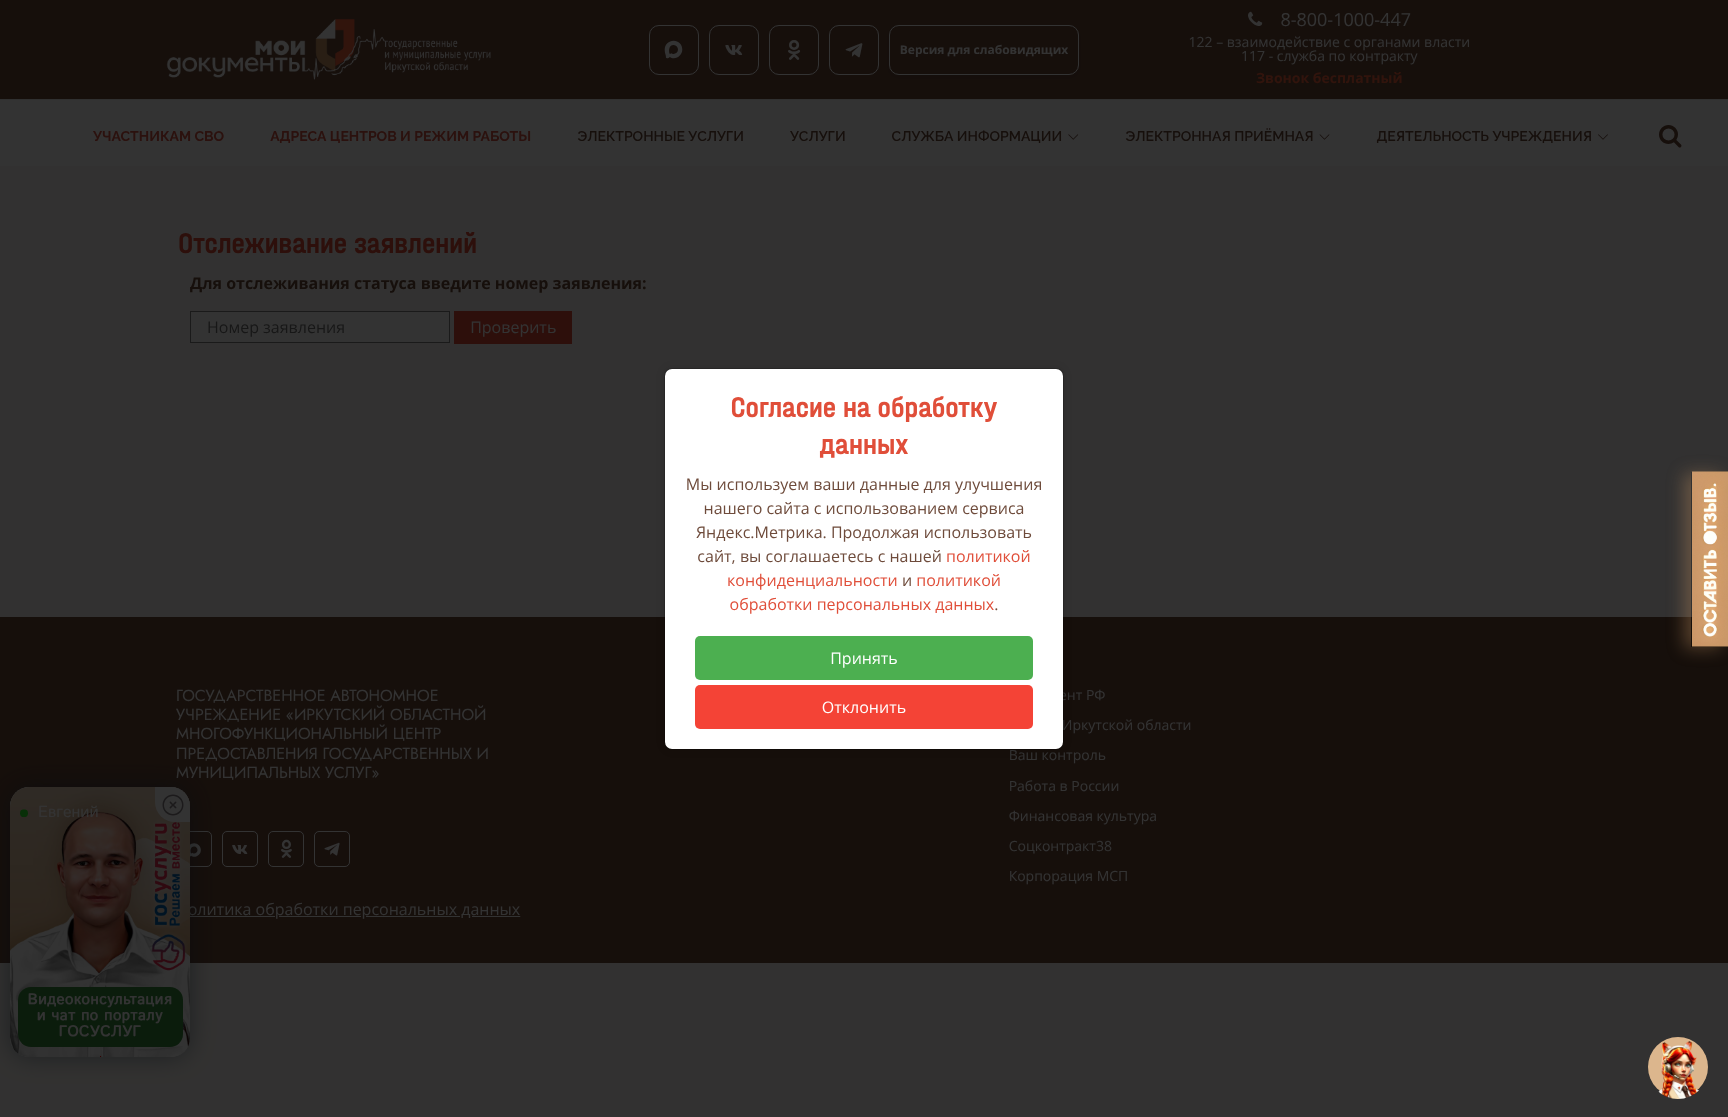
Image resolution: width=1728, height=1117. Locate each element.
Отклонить (864, 707)
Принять (864, 658)
